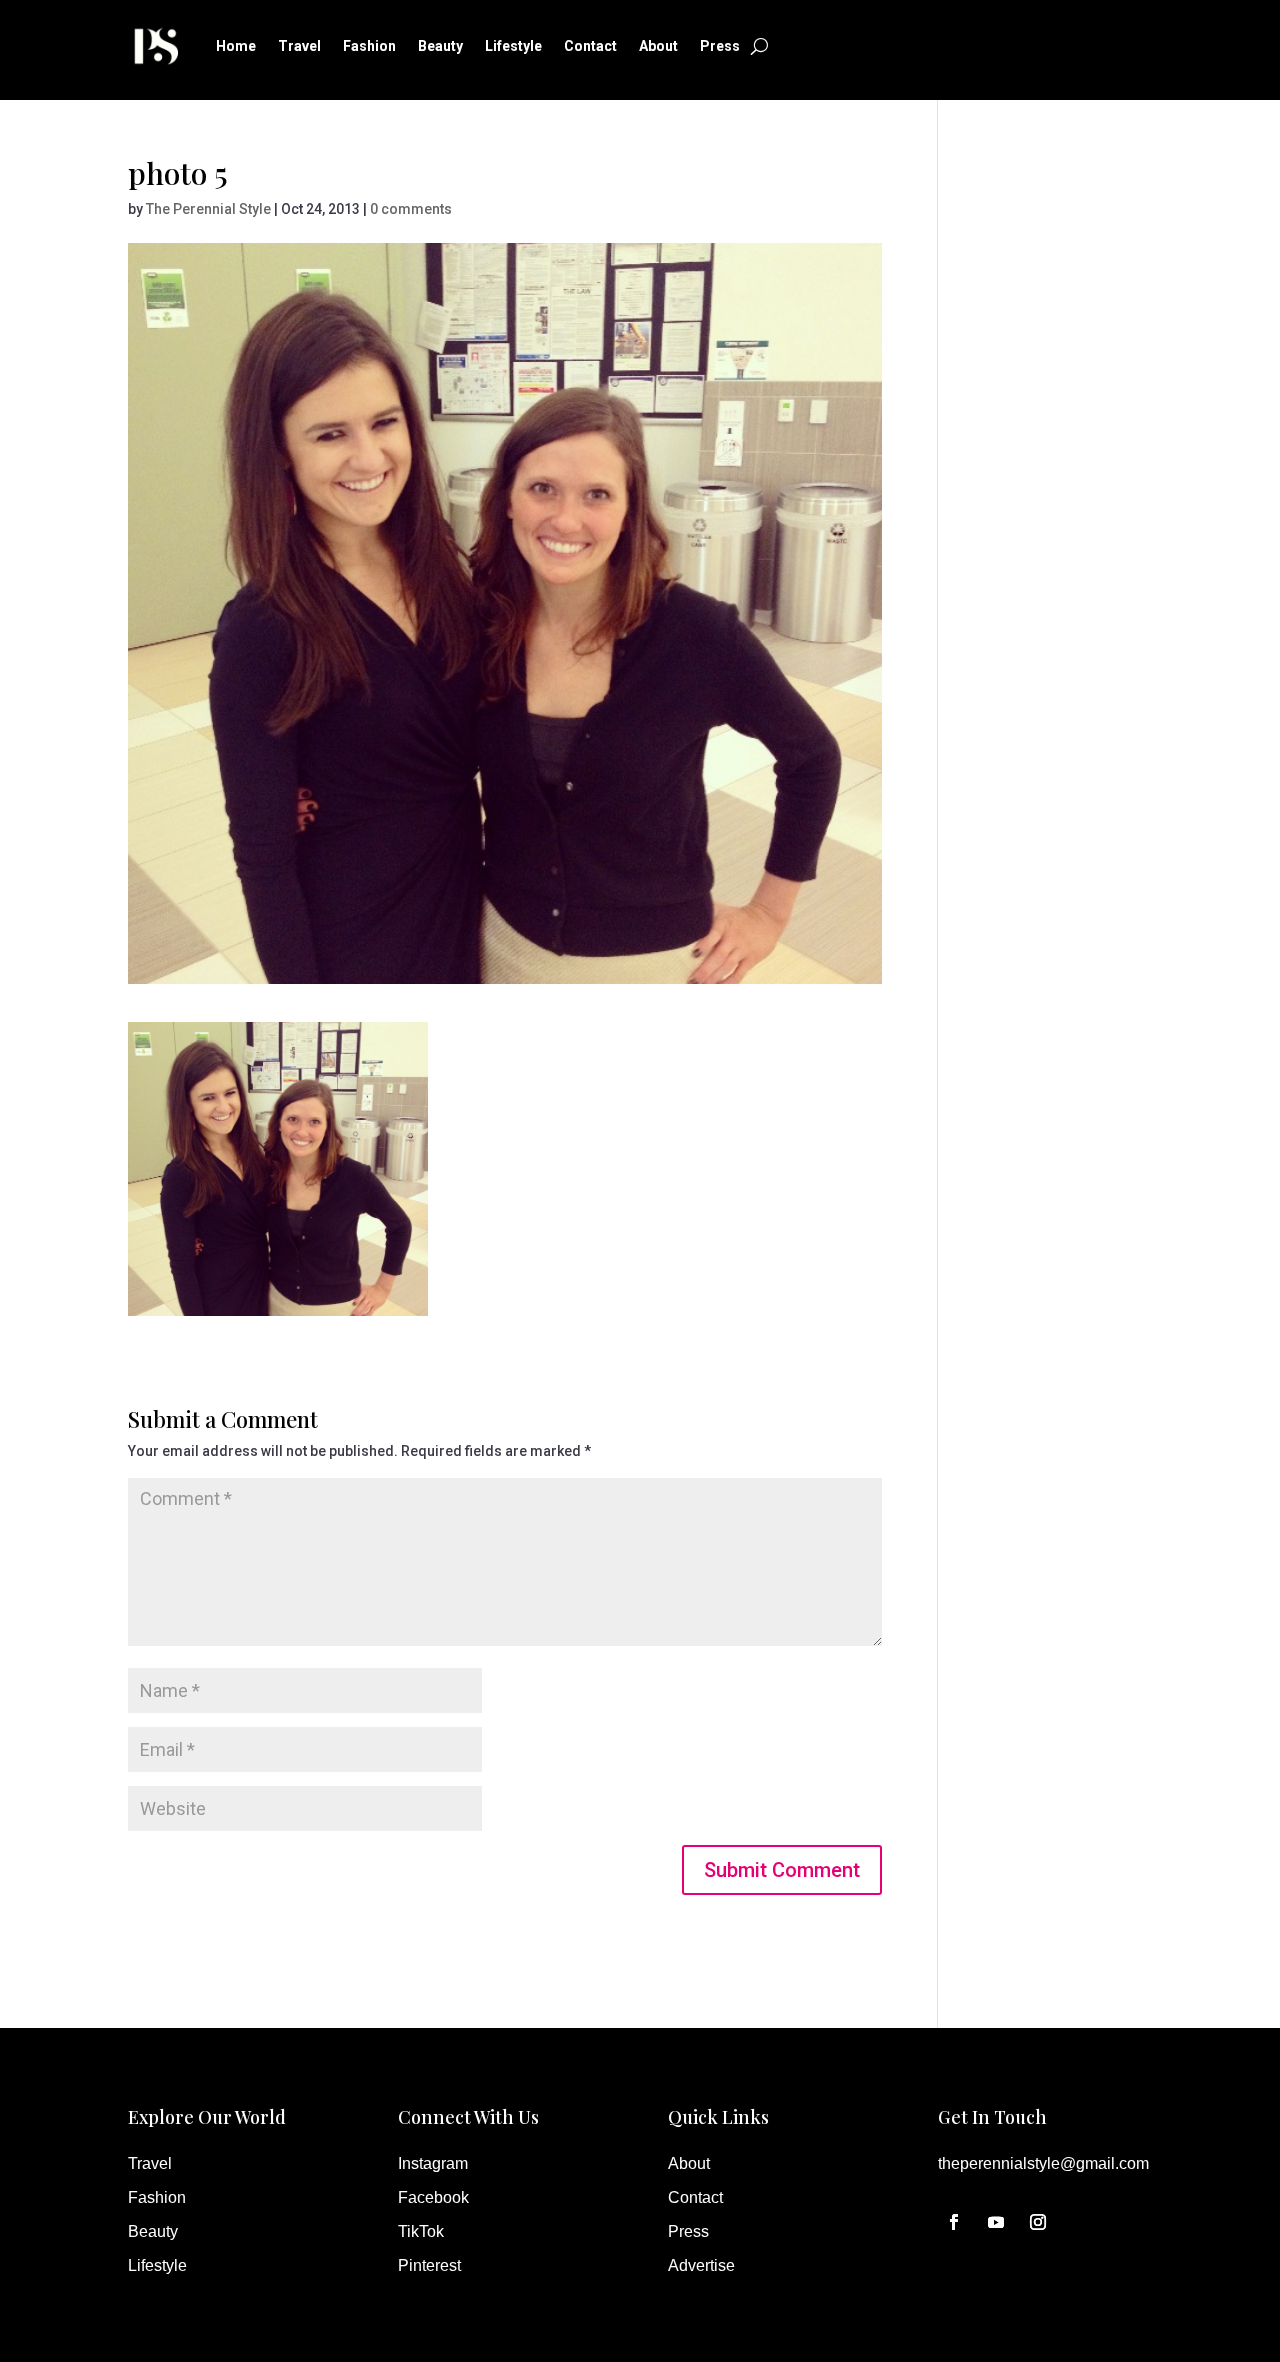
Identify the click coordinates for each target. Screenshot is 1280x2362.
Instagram (433, 2163)
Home (236, 46)
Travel (299, 46)
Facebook (433, 2197)
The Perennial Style (208, 209)
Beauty (440, 46)
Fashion (369, 46)
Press (720, 46)
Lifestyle (513, 46)
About (658, 46)
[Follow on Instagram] (1038, 2222)
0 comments (411, 209)
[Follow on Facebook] (954, 2222)
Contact (590, 46)
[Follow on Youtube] (996, 2222)
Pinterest (429, 2265)
